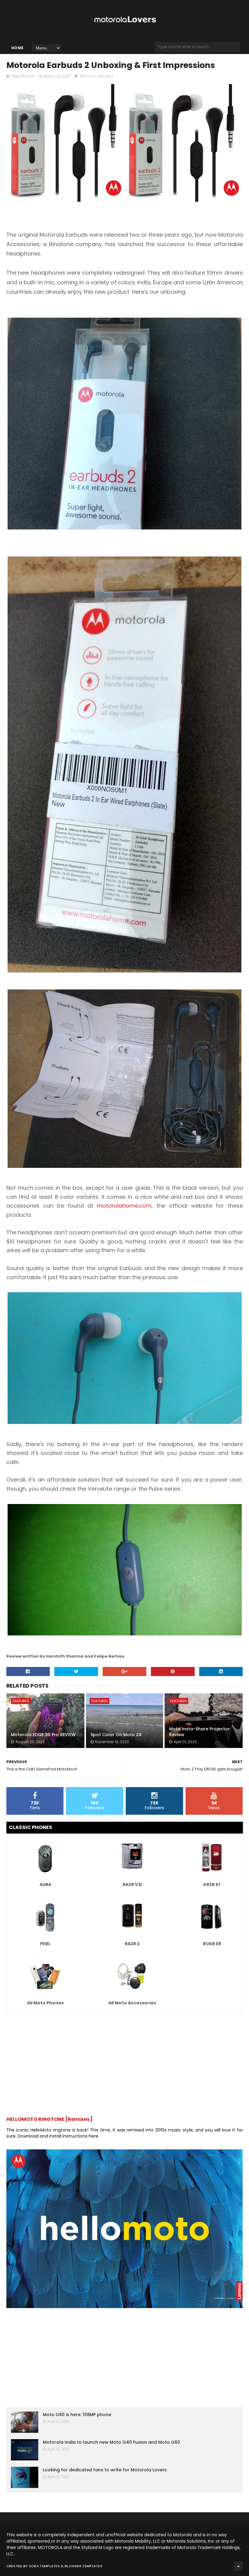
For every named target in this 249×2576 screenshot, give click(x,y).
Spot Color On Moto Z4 (116, 1735)
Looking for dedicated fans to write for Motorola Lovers (105, 2470)
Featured (21, 1701)
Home (17, 48)
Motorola (88, 76)
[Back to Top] (238, 2566)
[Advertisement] (125, 2062)
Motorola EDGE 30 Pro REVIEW (43, 1735)
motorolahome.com (124, 1206)
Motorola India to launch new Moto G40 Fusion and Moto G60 (111, 2442)
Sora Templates (44, 2566)
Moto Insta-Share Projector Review (200, 1732)
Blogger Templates (84, 2566)
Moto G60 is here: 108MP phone (77, 2415)
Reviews (106, 76)
